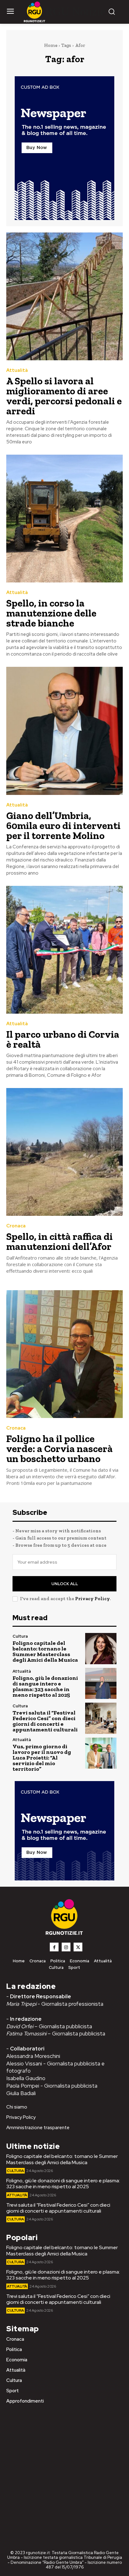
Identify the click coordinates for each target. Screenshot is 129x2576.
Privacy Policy (92, 1599)
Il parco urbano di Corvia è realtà (63, 1039)
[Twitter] (78, 1947)
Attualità (17, 370)
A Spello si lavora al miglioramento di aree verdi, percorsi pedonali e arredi (64, 396)
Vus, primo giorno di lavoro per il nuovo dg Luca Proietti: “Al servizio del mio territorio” (42, 1758)
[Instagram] (66, 1947)
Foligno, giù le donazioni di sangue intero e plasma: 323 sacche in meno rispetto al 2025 (45, 1686)
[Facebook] (54, 1947)
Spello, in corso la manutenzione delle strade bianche (51, 613)
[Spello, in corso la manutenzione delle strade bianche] (64, 519)
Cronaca (16, 1226)
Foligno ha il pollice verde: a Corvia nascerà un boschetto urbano (59, 1449)
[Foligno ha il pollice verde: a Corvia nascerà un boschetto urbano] (64, 1354)
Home (51, 45)
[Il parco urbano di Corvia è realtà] (64, 950)
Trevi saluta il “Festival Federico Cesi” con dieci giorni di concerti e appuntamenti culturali (45, 1721)
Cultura (20, 1636)
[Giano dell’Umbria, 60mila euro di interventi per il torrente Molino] (64, 731)
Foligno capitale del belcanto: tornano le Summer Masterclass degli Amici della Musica (45, 1651)
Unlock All (65, 1584)
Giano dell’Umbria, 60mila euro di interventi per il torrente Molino (63, 826)
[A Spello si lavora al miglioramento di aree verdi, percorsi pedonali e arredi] (64, 296)
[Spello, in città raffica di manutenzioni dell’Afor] (64, 1152)
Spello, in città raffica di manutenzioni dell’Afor (59, 1241)
